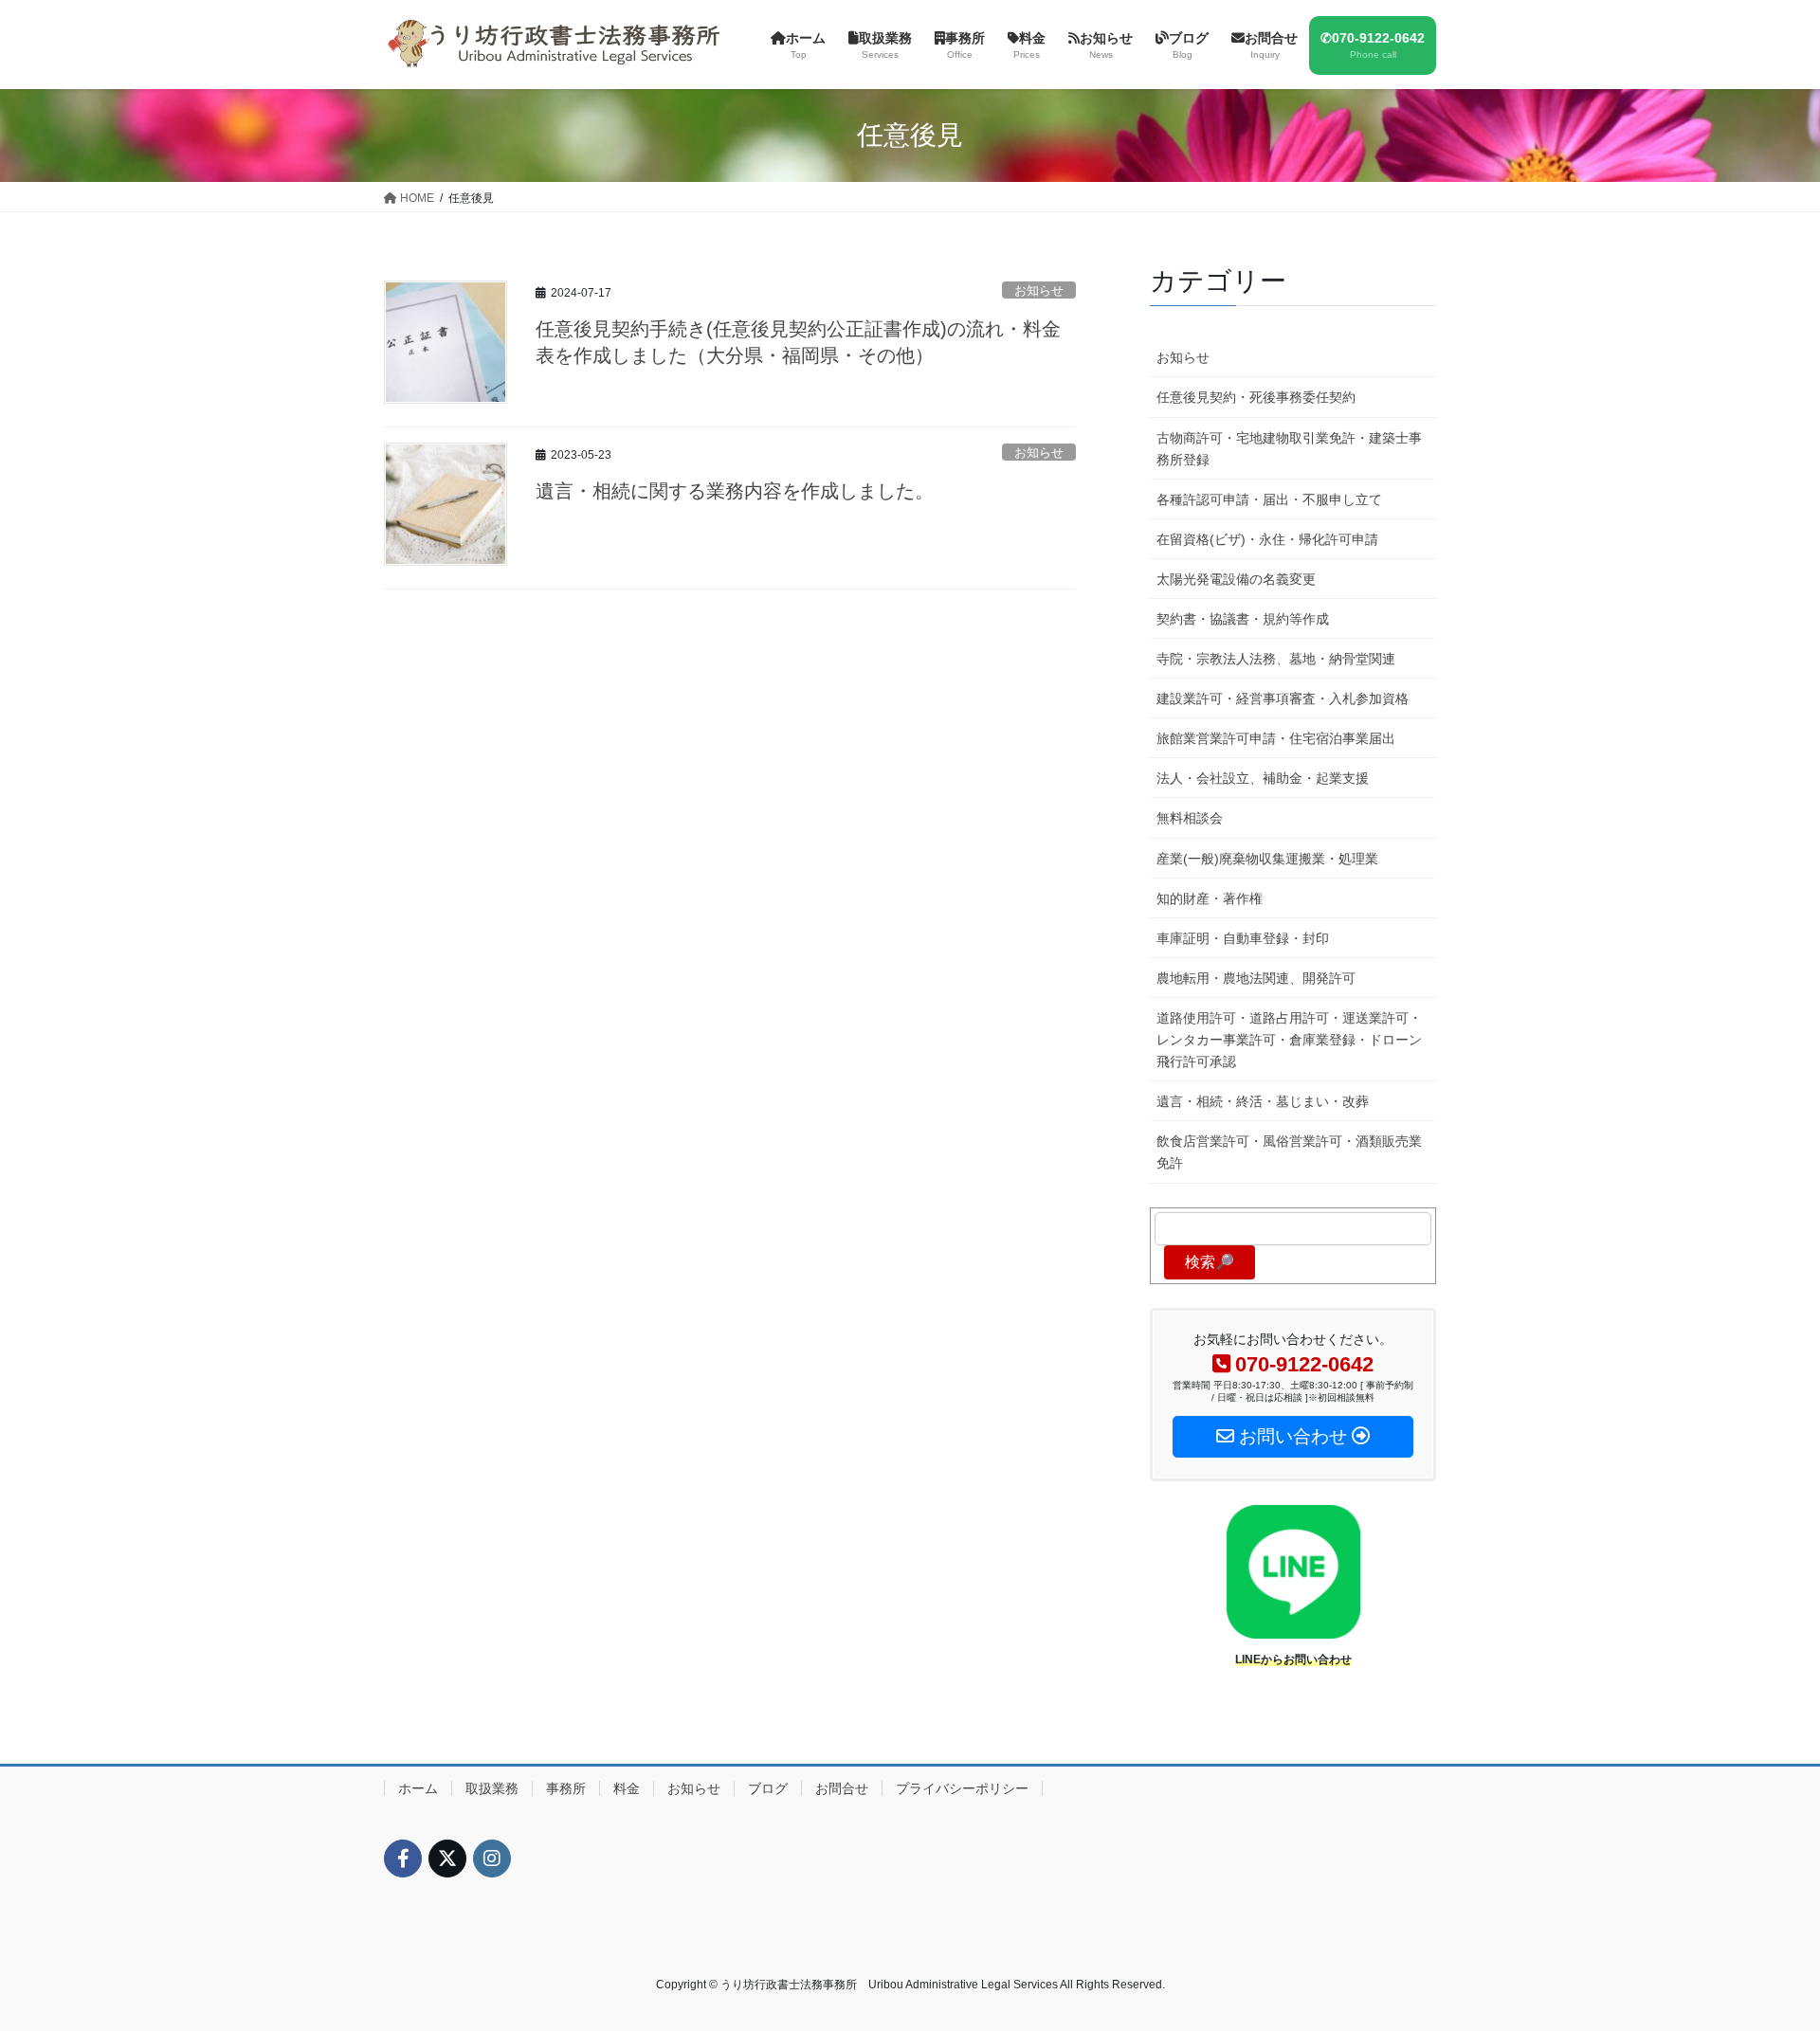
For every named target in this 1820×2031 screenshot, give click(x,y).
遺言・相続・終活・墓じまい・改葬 (1263, 1101)
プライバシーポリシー (962, 1788)
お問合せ (842, 1788)
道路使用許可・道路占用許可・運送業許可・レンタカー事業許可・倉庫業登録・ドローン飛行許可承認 (1289, 1040)
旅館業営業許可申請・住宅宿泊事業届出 (1276, 738)
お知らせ (1039, 290)
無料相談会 (1190, 818)
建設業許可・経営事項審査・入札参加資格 (1283, 698)
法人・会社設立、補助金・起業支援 (1263, 778)
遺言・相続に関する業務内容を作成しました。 (735, 491)
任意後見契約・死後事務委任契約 (1256, 397)
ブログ (768, 1788)
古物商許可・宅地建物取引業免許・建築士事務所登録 (1289, 449)
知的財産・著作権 (1210, 898)
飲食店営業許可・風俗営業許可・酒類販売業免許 (1289, 1152)
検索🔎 (1210, 1262)
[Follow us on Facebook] (403, 1859)
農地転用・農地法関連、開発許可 (1256, 978)
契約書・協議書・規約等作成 (1243, 619)
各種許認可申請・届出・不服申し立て (1269, 499)
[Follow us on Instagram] (492, 1859)
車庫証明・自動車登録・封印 (1243, 938)
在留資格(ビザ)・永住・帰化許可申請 (1267, 539)
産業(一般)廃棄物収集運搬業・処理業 (1267, 859)
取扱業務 (492, 1788)
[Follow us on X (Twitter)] (447, 1859)
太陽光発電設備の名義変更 (1236, 579)
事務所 (566, 1788)
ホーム (418, 1788)
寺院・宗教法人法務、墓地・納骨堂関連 (1276, 659)
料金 (627, 1788)
